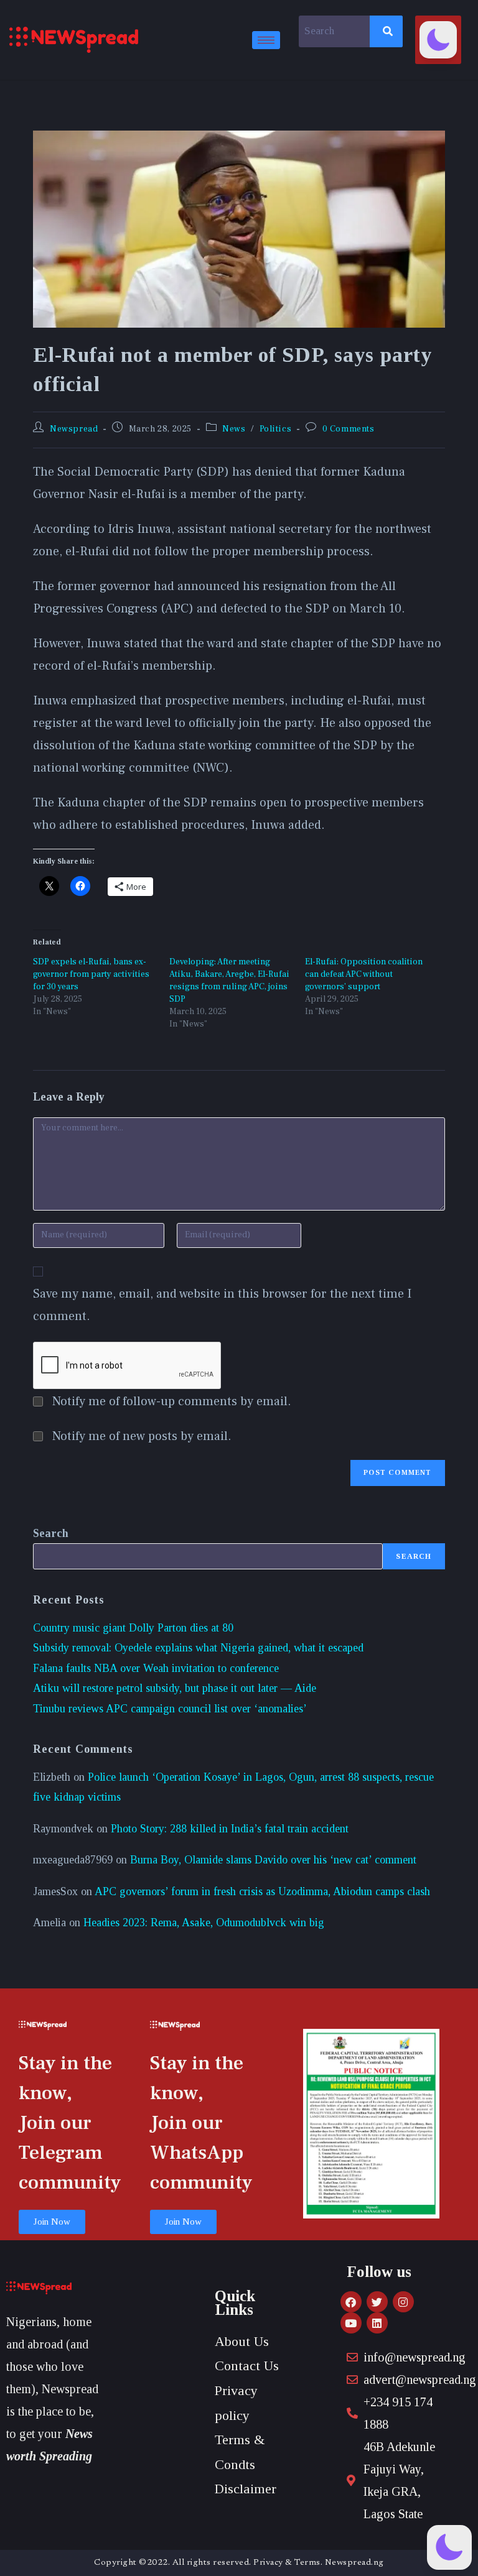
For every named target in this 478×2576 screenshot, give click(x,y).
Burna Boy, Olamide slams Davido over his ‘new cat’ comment (273, 1860)
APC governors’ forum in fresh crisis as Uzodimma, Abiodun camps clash (262, 1891)
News (234, 429)
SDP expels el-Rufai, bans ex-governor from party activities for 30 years (91, 974)
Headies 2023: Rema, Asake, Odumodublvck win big (204, 1923)
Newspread (74, 429)
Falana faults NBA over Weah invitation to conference (156, 1668)
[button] (438, 40)
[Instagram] (403, 2302)
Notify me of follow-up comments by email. (172, 1401)
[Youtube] (351, 2323)
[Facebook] (351, 2302)
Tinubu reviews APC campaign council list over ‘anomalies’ (170, 1709)
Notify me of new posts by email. (142, 1436)
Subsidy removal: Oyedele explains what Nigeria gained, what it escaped (198, 1648)
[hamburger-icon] (266, 40)
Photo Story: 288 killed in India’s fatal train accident (230, 1829)
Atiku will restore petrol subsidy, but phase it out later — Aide (175, 1688)
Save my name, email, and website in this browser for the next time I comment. (222, 1305)
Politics (276, 429)
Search (51, 1533)
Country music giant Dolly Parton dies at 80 (133, 1628)
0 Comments (349, 429)
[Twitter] (377, 2302)
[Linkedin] (377, 2323)
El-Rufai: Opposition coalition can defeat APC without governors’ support (364, 974)
